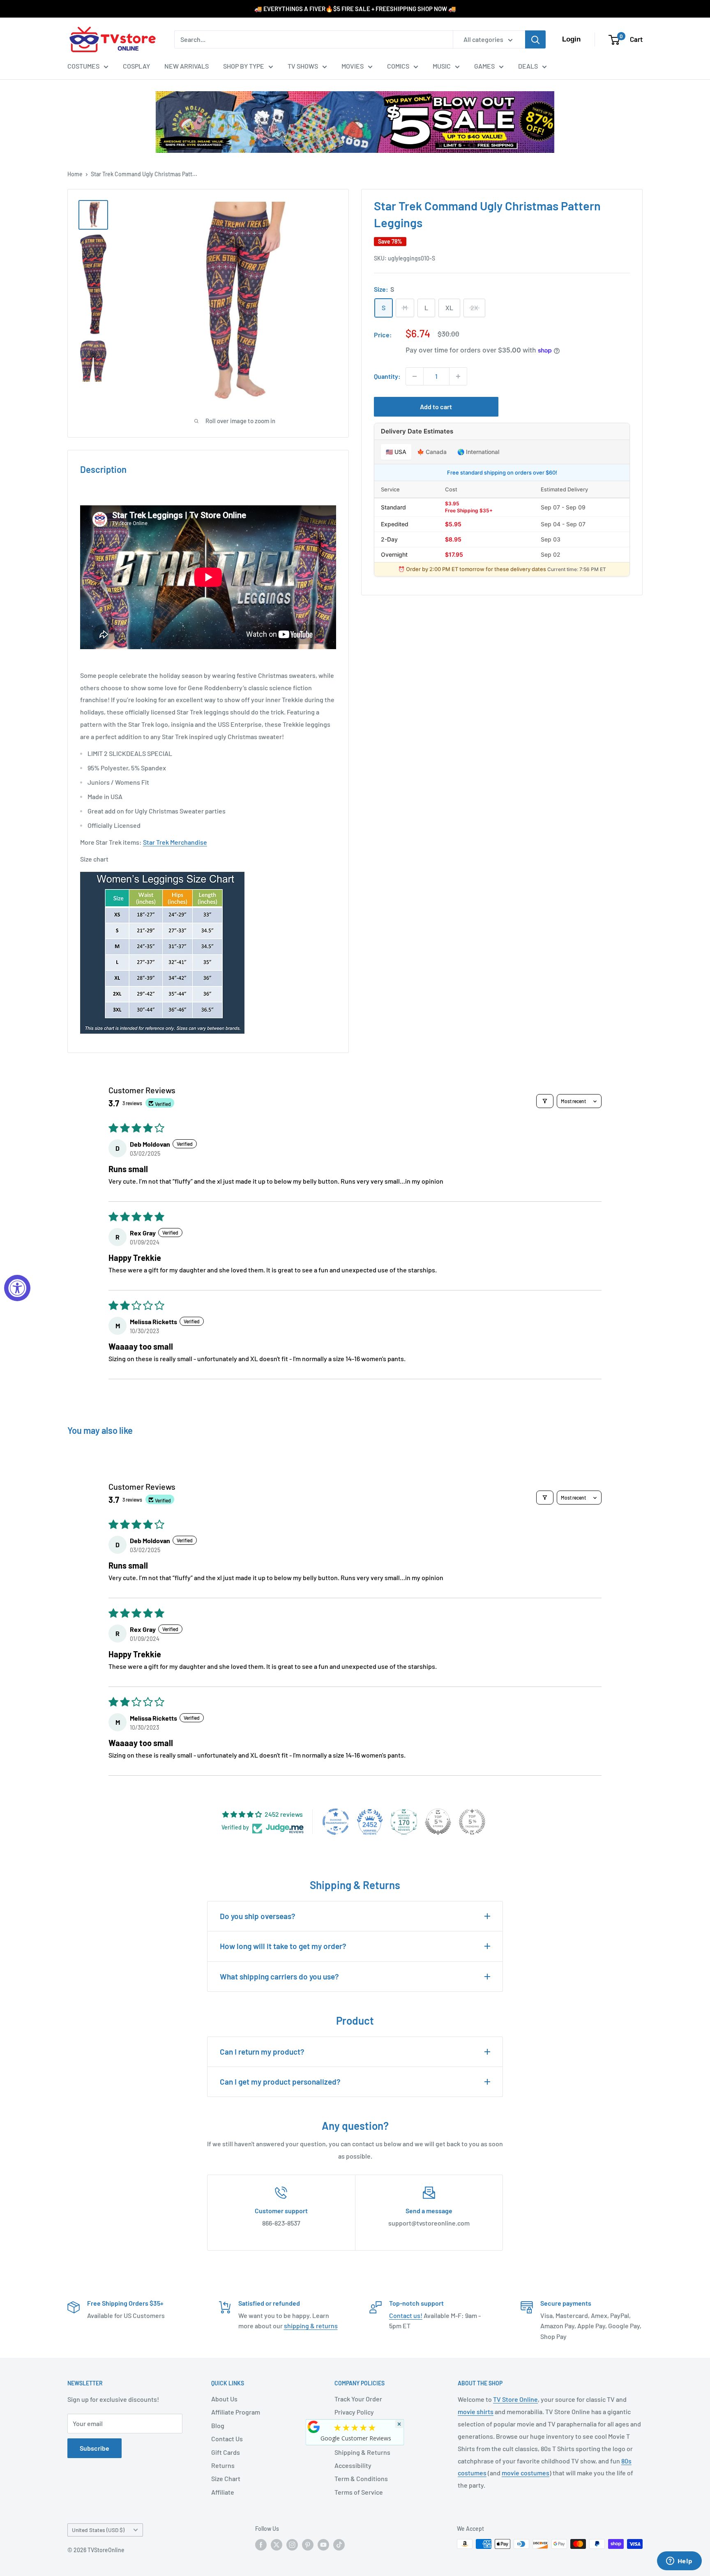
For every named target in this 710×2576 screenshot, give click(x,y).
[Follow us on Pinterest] (308, 2545)
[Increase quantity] (458, 376)
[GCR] (314, 2427)
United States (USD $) (98, 2530)
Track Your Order (358, 2399)
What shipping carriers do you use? (279, 1976)
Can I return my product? (262, 2052)
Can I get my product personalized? (280, 2082)
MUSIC (442, 66)
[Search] (535, 39)
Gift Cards (226, 2452)
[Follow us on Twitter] (277, 2545)
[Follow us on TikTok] (339, 2545)
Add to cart (436, 407)
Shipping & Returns (362, 2452)
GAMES (484, 66)
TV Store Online (515, 2399)
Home (75, 174)
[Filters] (545, 1101)
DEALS (528, 66)
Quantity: (387, 376)
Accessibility (353, 2465)
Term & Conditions (361, 2478)
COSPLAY (136, 66)
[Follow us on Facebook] (261, 2545)
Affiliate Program (236, 2412)
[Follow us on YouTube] (323, 2545)
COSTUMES (83, 66)
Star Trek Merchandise (175, 842)
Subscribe (95, 2448)
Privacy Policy (354, 2412)
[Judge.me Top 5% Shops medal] (438, 1822)
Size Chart (226, 2478)
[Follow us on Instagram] (292, 2545)
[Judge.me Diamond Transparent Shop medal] (336, 1822)
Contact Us (227, 2439)
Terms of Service (359, 2492)
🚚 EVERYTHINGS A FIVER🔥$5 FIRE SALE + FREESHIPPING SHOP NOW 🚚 (355, 9)
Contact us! (406, 2315)
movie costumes (526, 2473)
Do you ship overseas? (258, 1916)
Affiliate (223, 2492)
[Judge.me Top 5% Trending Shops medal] (472, 1822)
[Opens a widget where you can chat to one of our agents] (679, 2562)
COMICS (398, 66)
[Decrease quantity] (415, 376)
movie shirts (476, 2411)
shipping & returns (311, 2326)
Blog (218, 2425)
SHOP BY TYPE (244, 66)
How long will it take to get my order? (283, 1946)
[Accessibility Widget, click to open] (17, 1288)
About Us (224, 2399)
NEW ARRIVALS (187, 66)
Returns (223, 2465)
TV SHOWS (303, 66)
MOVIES (353, 66)
